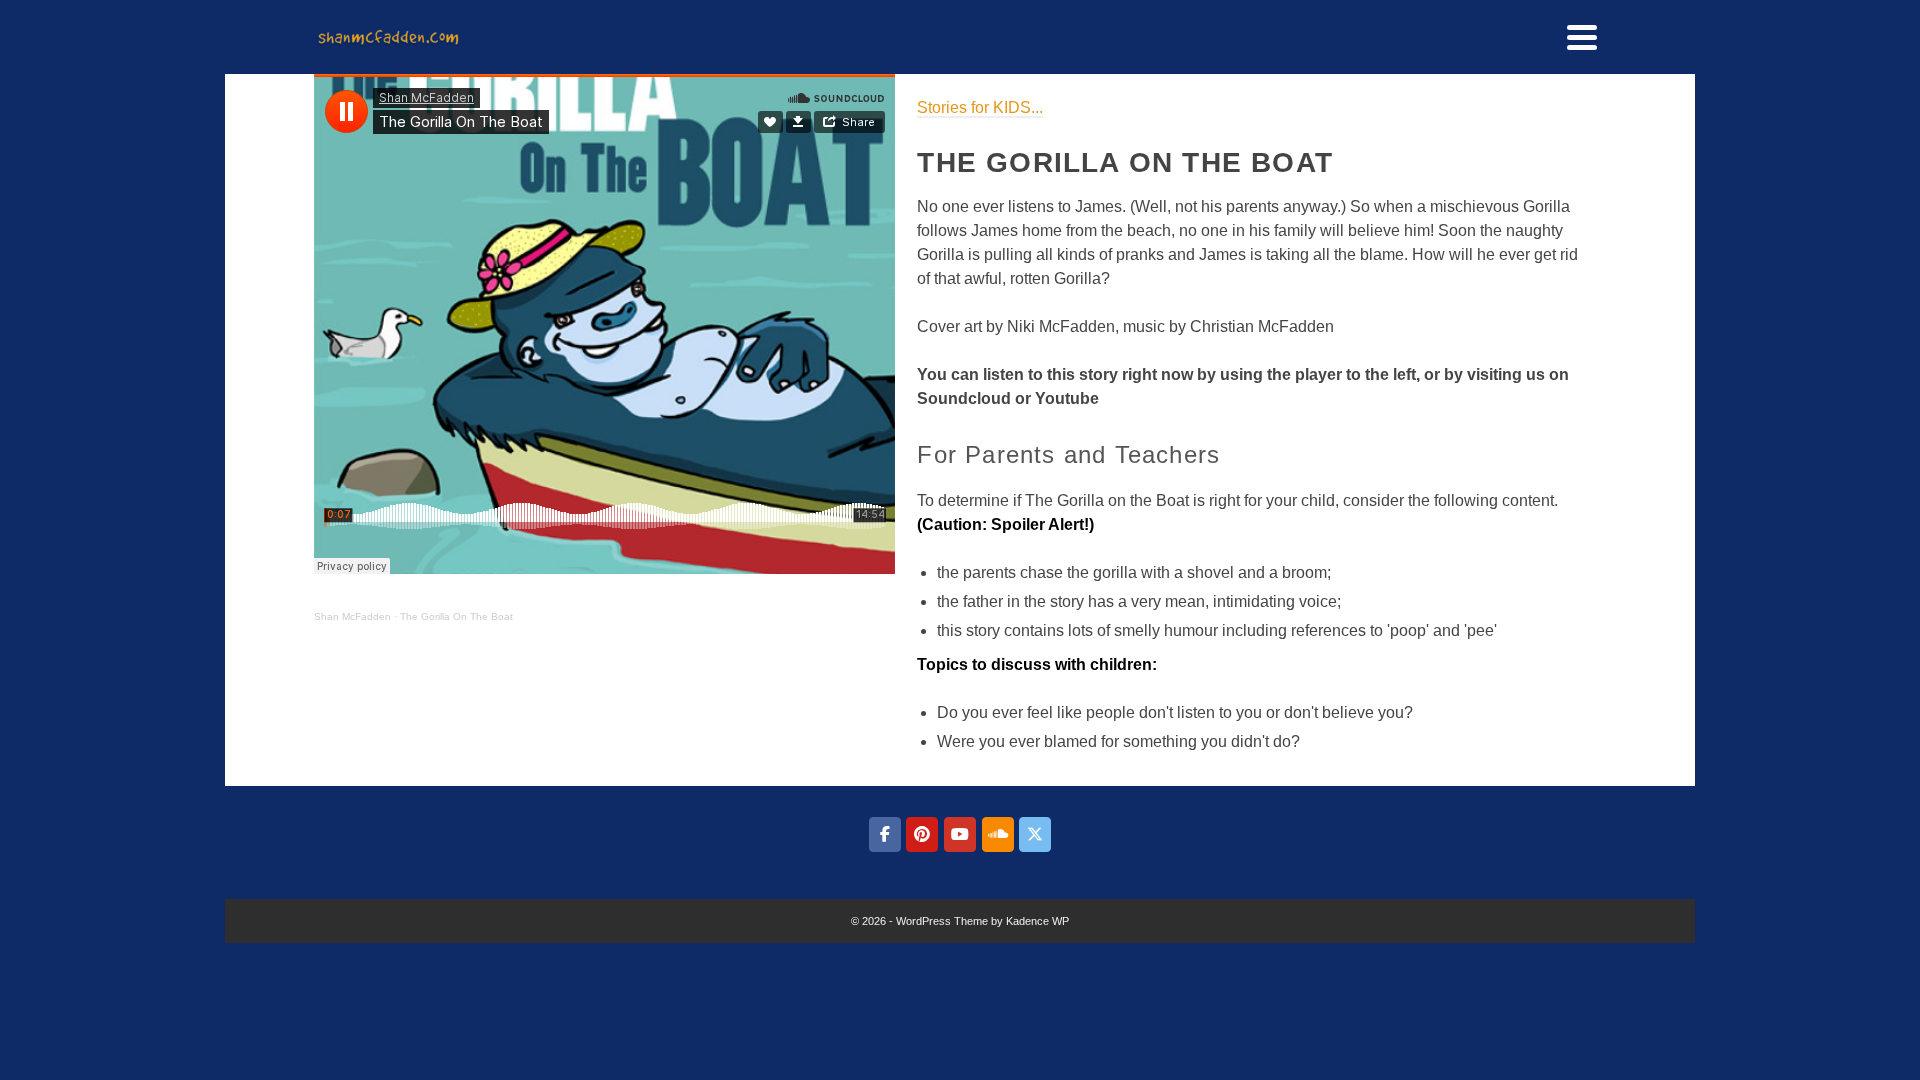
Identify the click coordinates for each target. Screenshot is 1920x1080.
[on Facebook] (885, 834)
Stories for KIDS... (980, 107)
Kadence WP (1037, 921)
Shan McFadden (352, 616)
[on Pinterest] (922, 834)
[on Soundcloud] (998, 834)
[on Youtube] (960, 834)
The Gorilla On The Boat (456, 616)
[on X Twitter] (1035, 834)
